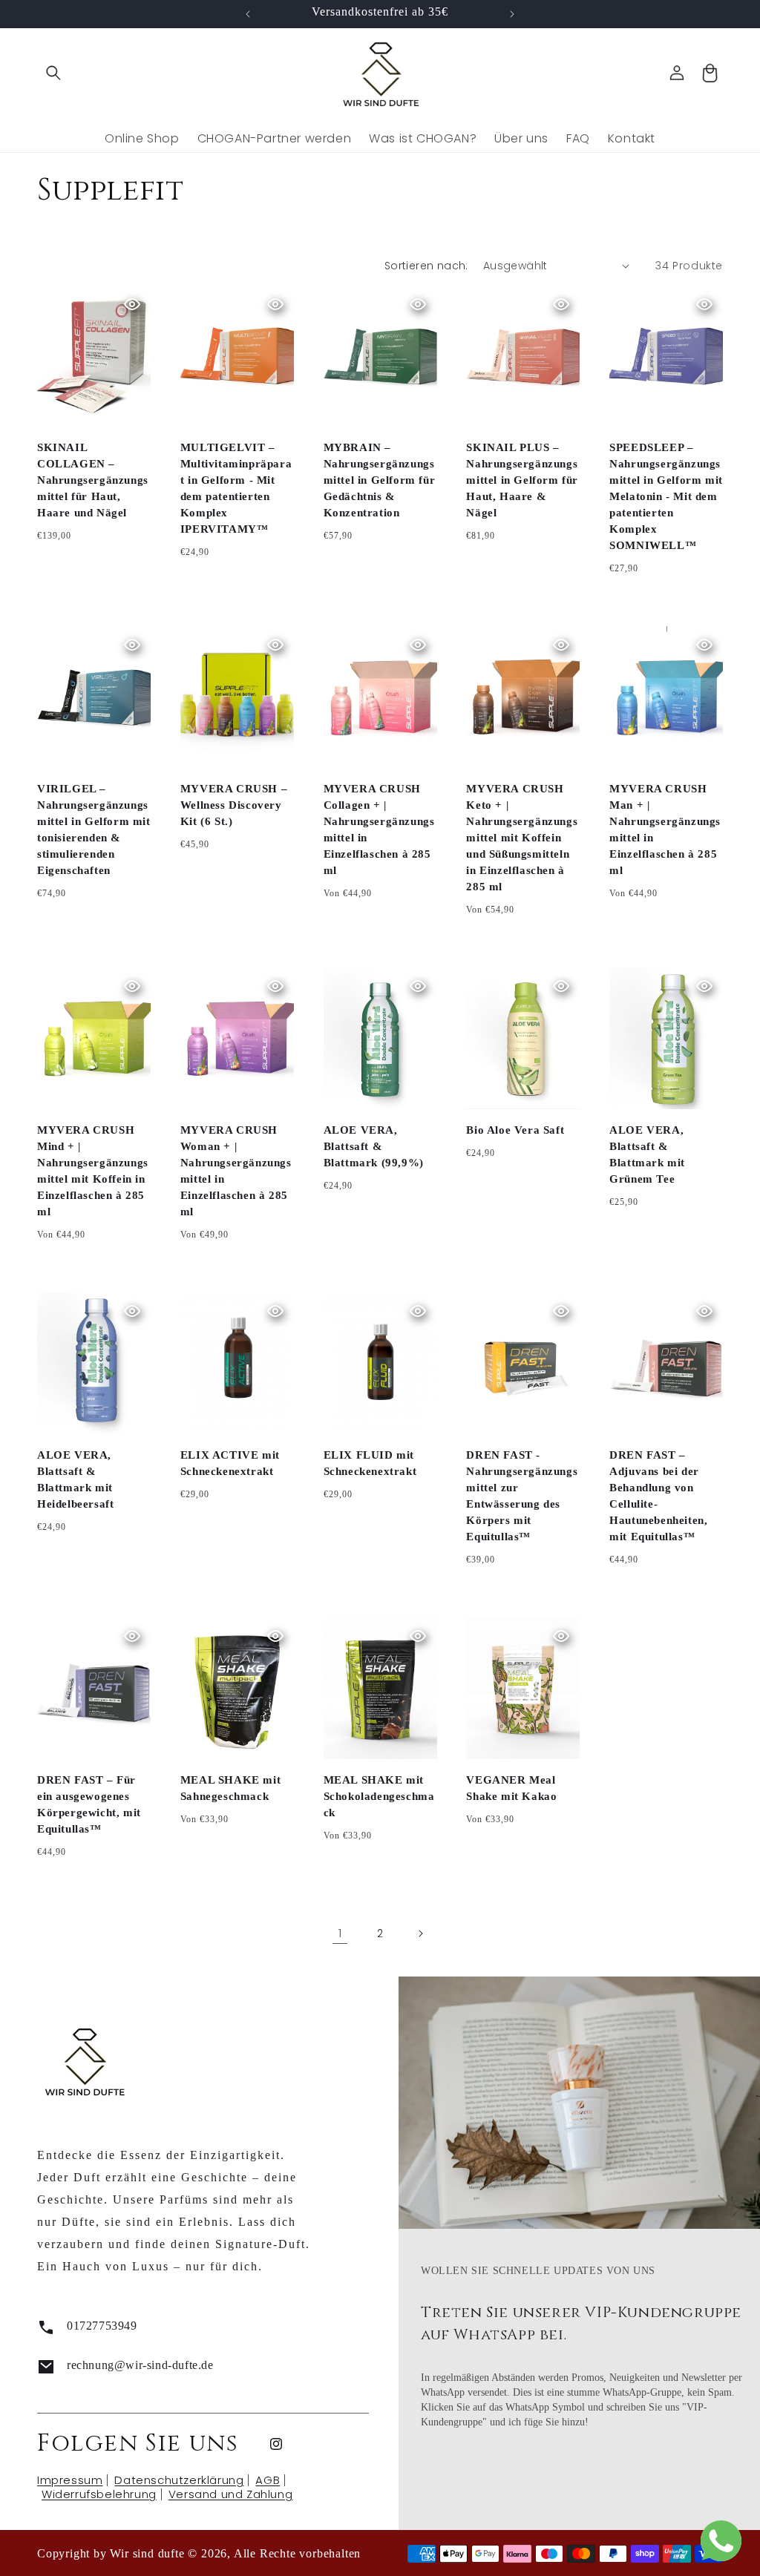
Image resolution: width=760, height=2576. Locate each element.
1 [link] (340, 1933)
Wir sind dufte (147, 2553)
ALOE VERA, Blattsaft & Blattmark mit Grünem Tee (647, 1154)
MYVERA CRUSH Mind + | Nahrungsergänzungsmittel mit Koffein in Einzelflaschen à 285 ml (93, 1171)
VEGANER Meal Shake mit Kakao (511, 1788)
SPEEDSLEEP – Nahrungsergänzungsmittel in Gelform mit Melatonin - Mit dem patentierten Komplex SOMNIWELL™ (666, 496)
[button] (53, 73)
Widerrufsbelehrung (99, 2494)
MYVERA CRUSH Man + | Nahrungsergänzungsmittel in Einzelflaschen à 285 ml (665, 829)
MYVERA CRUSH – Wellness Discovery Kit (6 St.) (234, 805)
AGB (268, 2480)
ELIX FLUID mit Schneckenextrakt (370, 1463)
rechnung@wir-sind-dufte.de (140, 2365)
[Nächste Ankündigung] (512, 14)
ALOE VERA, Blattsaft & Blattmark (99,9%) (374, 1146)
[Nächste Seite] (420, 1933)
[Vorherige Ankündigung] (248, 14)
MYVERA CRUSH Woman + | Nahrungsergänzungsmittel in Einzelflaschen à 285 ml (236, 1171)
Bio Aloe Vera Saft (515, 1130)
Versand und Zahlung (230, 2494)
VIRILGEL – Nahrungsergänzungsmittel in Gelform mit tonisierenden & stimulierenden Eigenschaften (94, 829)
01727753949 (102, 2326)
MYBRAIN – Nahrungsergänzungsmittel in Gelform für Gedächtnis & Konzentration (380, 480)
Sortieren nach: (426, 266)
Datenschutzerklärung (179, 2480)
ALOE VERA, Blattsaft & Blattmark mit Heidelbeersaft (75, 1479)
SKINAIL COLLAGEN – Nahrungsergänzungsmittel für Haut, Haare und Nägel (93, 480)
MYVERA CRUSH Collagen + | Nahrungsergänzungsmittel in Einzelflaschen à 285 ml (379, 829)
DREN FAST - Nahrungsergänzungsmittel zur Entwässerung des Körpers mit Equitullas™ (522, 1496)
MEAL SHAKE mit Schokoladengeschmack (379, 1796)
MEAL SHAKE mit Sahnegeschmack (230, 1788)
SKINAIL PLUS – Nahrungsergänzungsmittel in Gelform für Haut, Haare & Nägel (522, 480)
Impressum (70, 2480)
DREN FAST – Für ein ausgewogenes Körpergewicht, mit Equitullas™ (89, 1804)
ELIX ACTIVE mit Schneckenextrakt (230, 1463)
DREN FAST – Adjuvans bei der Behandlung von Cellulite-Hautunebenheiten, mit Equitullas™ (658, 1496)
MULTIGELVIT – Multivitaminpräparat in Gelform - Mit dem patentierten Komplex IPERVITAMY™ (236, 488)
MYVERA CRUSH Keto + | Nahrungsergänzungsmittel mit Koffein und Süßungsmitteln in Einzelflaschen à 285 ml (522, 838)
